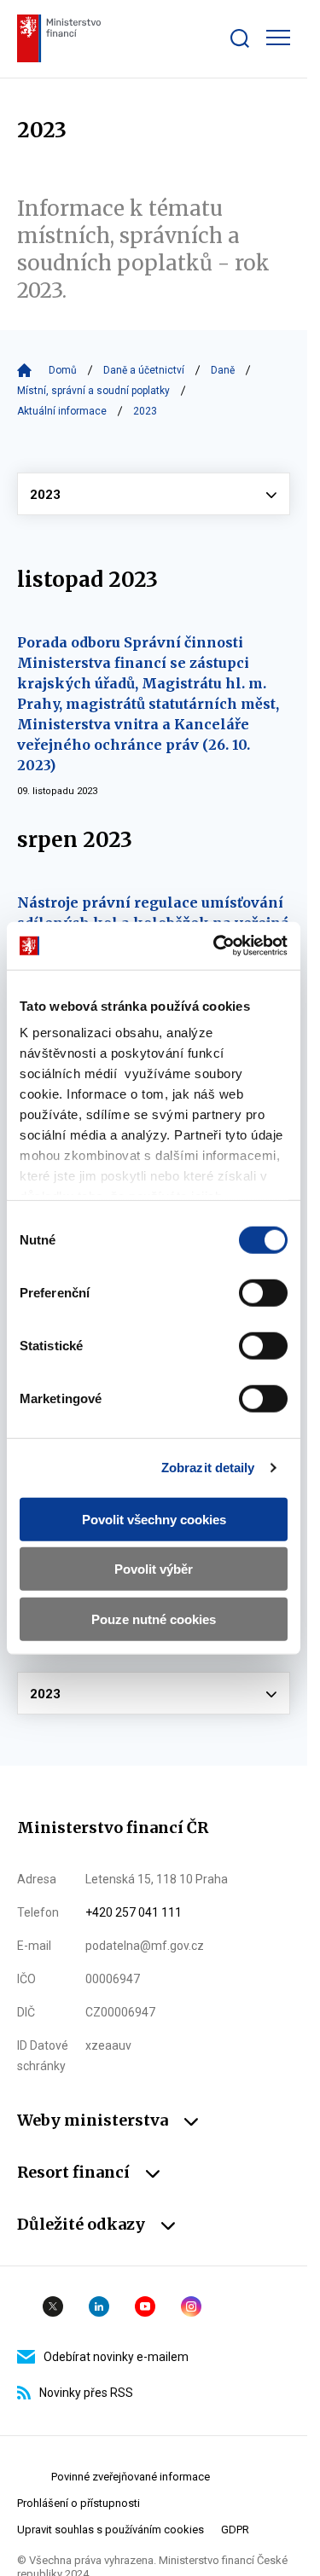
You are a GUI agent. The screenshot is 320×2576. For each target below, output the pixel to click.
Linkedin (99, 2306)
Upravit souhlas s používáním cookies (111, 2530)
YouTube (145, 2306)
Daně (223, 370)
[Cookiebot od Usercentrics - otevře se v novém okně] (217, 946)
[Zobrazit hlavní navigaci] (278, 38)
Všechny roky (154, 494)
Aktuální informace (62, 411)
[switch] (263, 1292)
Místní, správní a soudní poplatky (93, 391)
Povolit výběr (154, 1569)
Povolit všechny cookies (154, 1519)
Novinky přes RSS (86, 2393)
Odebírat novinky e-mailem (116, 2357)
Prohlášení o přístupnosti (79, 2503)
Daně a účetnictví (144, 370)
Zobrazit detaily (208, 1468)
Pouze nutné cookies (154, 1619)
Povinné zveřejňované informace (131, 2477)
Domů (63, 370)
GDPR (235, 2530)
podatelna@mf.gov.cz (145, 1946)
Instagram (191, 2306)
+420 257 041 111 (134, 1912)
